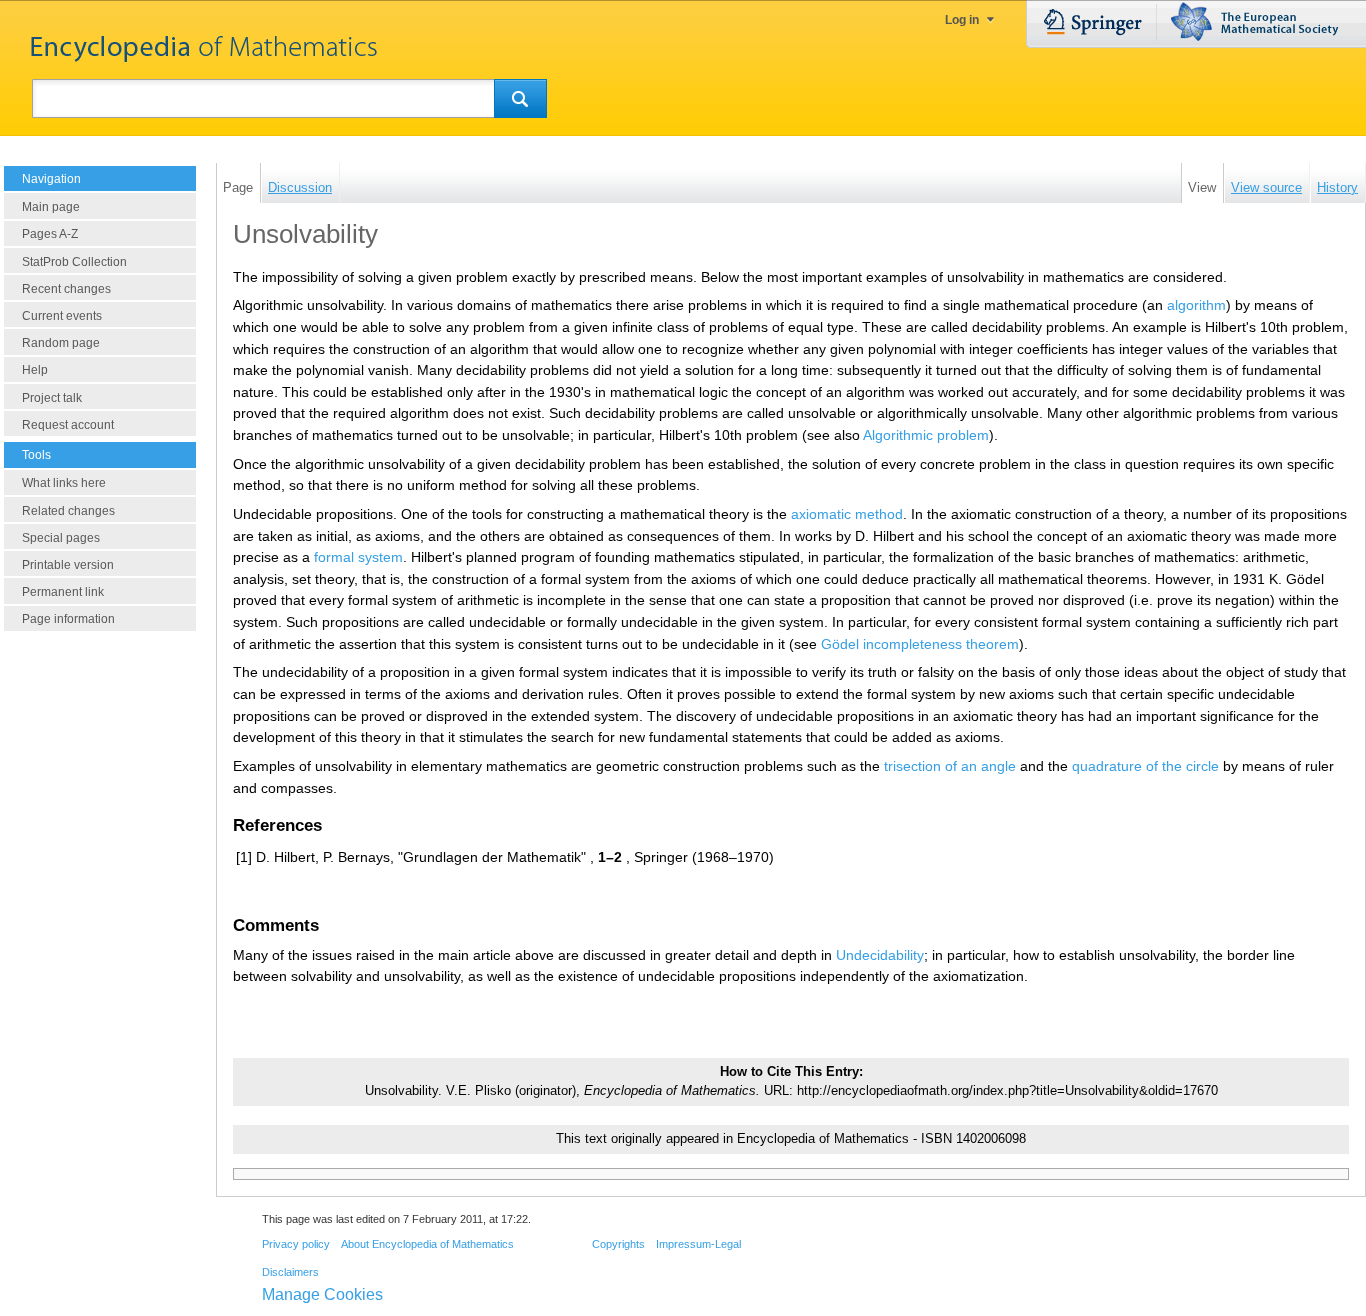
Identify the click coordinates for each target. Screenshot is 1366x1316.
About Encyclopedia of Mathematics (427, 1244)
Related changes (68, 511)
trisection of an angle (950, 766)
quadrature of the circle (1145, 766)
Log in (962, 20)
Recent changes (66, 289)
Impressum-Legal (698, 1244)
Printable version (68, 565)
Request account (68, 425)
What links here (64, 483)
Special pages (61, 538)
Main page (51, 207)
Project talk (52, 398)
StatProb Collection (74, 262)
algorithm (1196, 305)
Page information (68, 619)
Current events (62, 316)
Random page (61, 343)
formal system (358, 557)
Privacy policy (296, 1244)
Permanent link (63, 592)
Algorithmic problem (926, 435)
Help (35, 370)
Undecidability (880, 955)
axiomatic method (847, 514)
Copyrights (618, 1244)
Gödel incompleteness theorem (920, 644)
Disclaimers (290, 1272)
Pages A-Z (50, 234)
